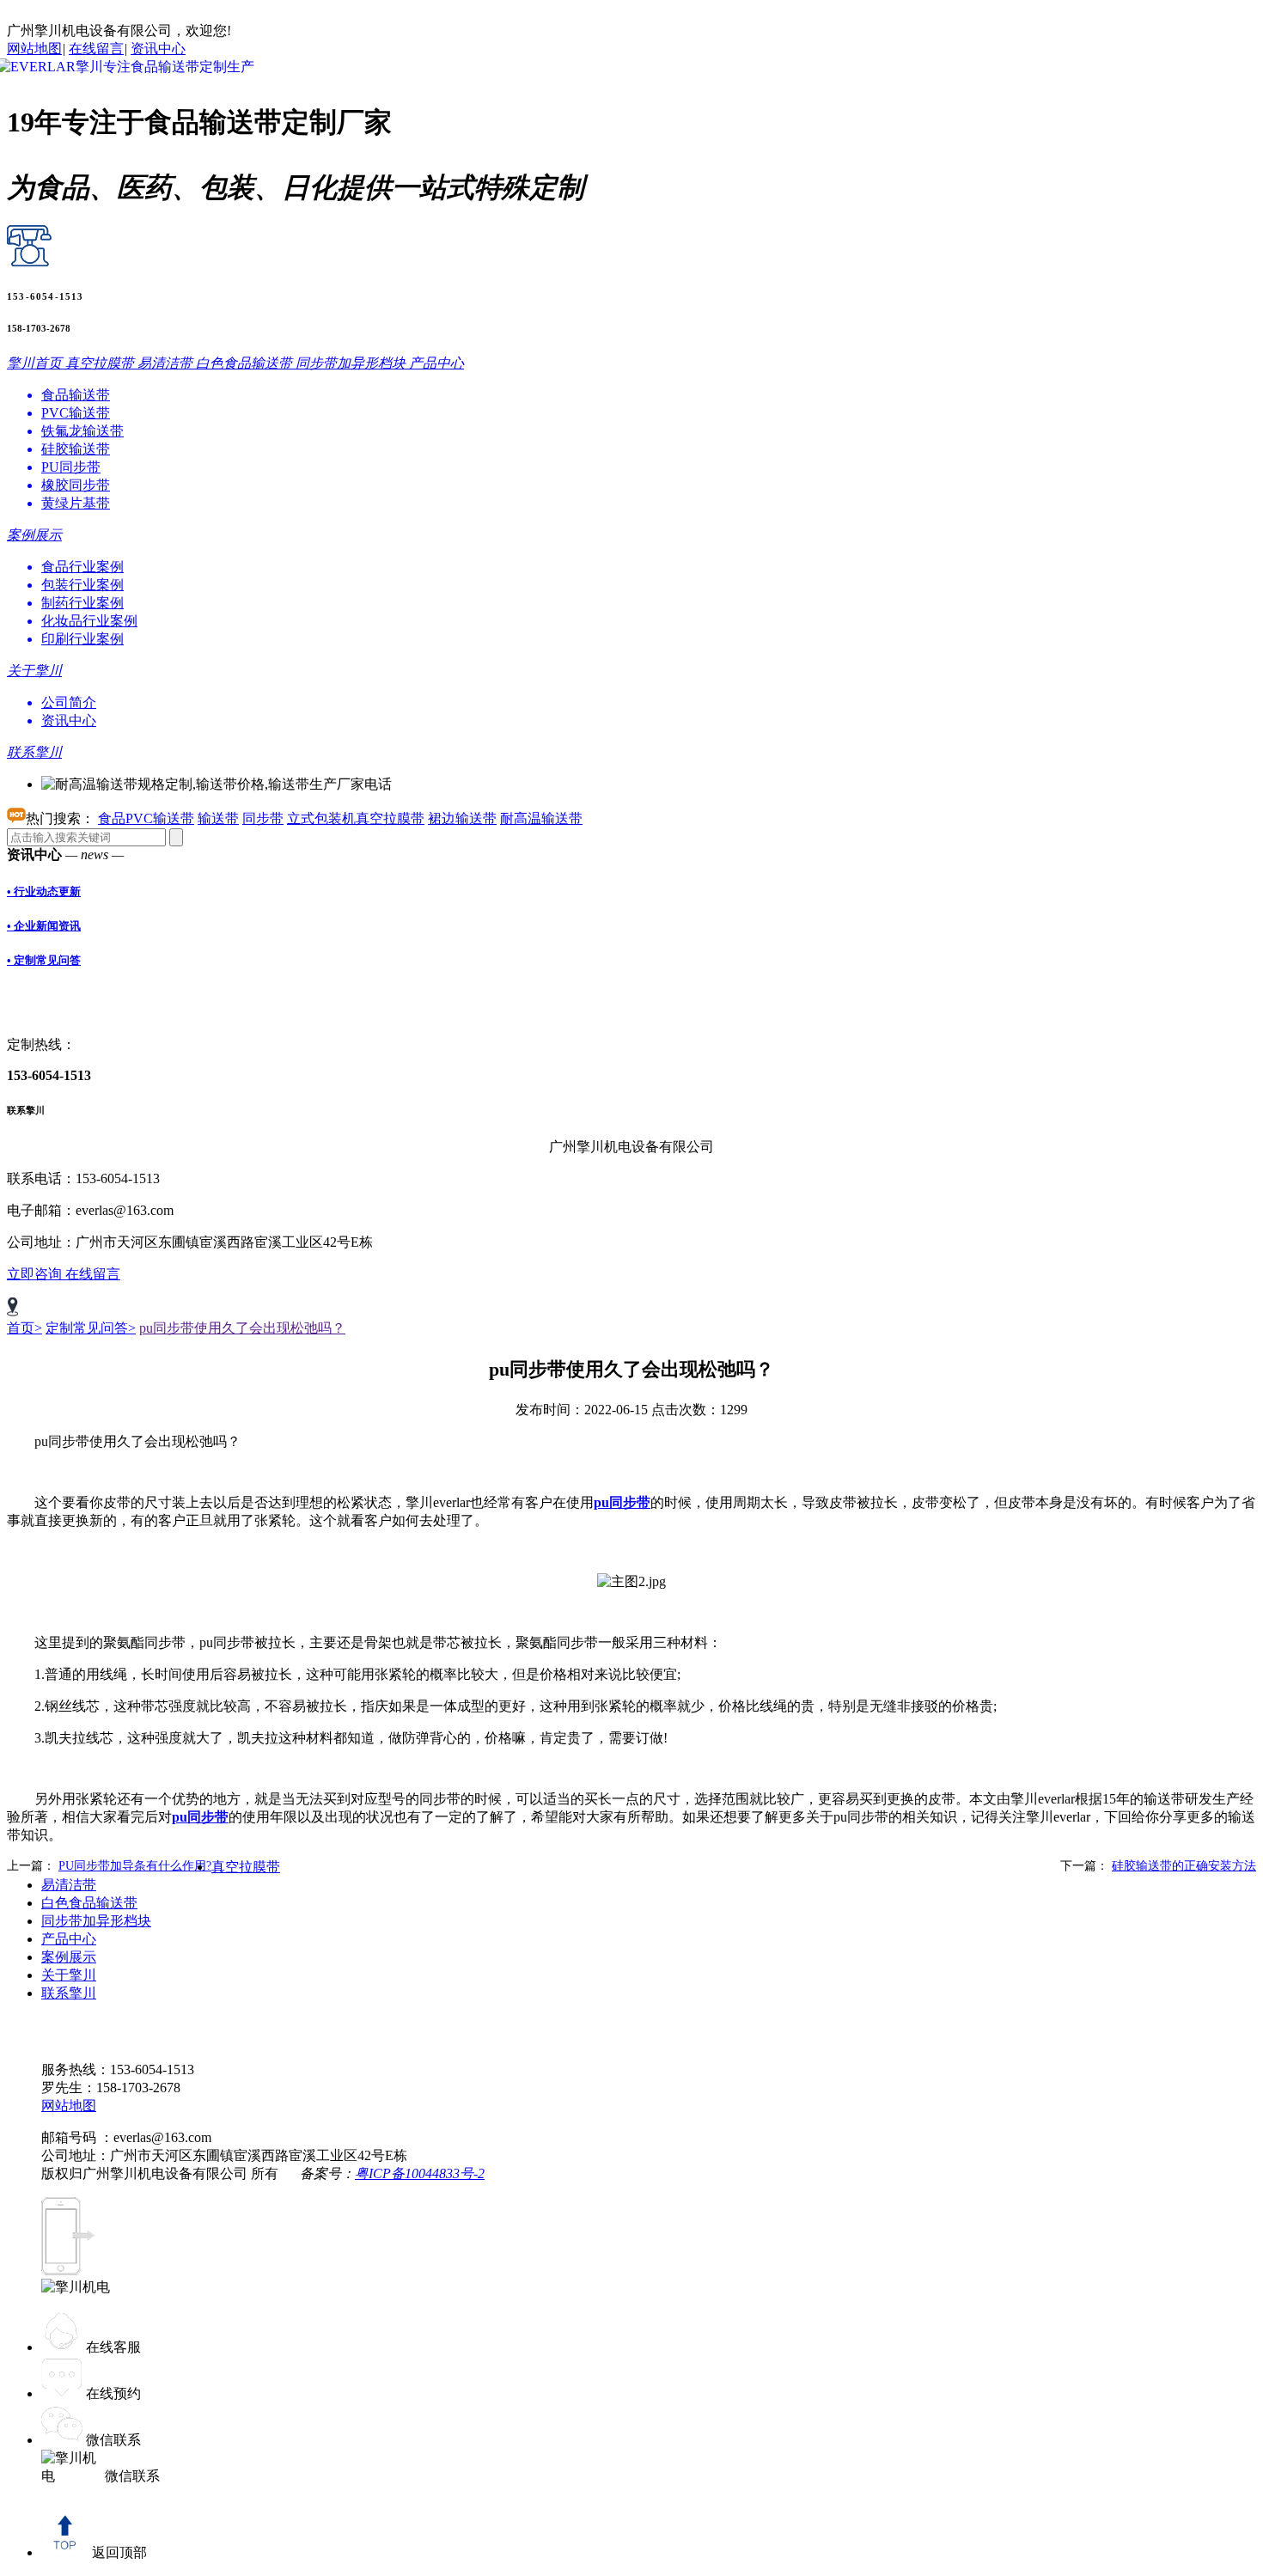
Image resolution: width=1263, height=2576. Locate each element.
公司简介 (69, 702)
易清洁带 (69, 1885)
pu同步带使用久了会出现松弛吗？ (242, 1328)
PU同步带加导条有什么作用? (135, 1866)
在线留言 (96, 49)
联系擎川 (69, 1993)
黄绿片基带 (76, 503)
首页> (24, 1328)
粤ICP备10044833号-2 (420, 2173)
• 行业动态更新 (44, 891)
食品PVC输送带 (146, 818)
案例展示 (69, 1957)
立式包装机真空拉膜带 (356, 818)
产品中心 (69, 1939)
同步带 (263, 818)
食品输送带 (76, 395)
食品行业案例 (82, 567)
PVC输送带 (76, 413)
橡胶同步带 (76, 485)
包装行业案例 (82, 585)
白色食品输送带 (89, 1903)
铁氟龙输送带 (82, 431)
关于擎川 (69, 1975)
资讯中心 (158, 49)
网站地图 (34, 49)
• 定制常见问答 (44, 960)
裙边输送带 (462, 818)
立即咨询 (36, 1274)
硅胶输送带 (76, 449)
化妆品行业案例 (89, 621)
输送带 (218, 818)
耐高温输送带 (541, 818)
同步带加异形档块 (96, 1921)
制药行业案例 (82, 603)
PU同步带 (71, 467)
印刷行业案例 (82, 639)
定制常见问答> (91, 1328)
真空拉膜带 (246, 1867)
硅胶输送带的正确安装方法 (1184, 1866)
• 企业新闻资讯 (44, 926)
